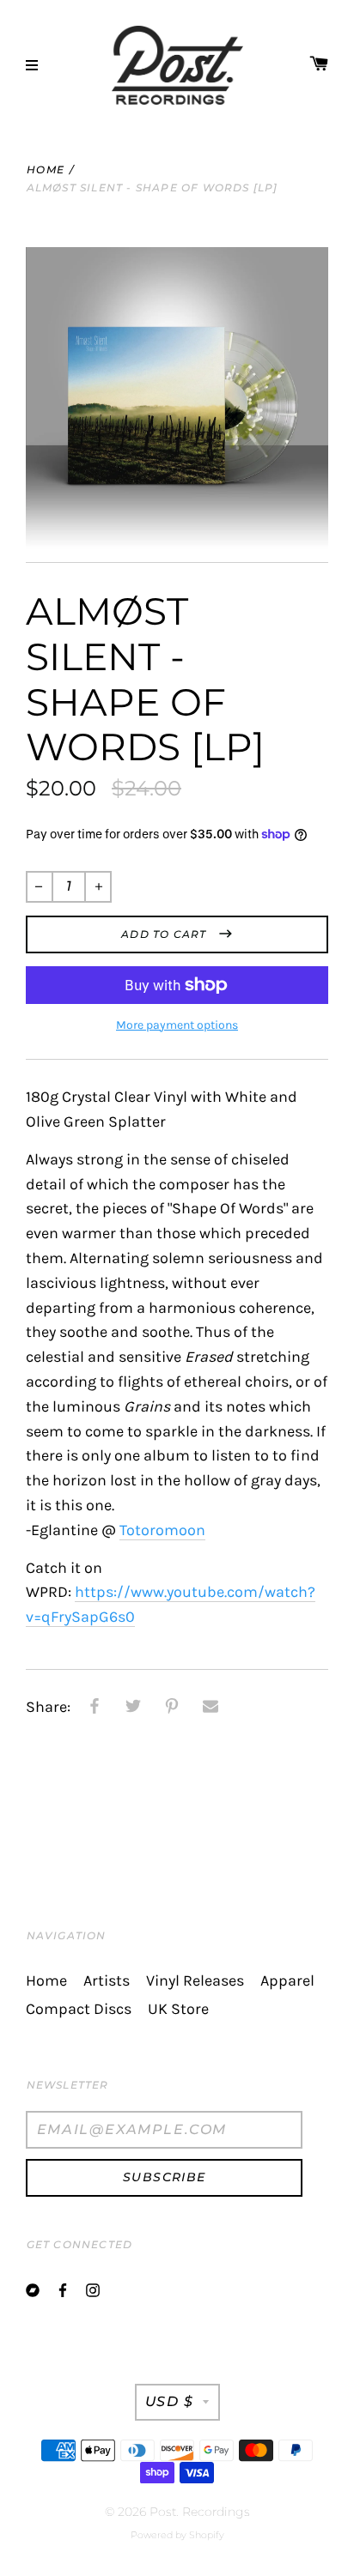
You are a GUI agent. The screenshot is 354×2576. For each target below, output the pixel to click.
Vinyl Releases (195, 1981)
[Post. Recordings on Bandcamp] (33, 2289)
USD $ (170, 2401)
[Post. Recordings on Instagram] (93, 2289)
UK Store (178, 2009)
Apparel (287, 1981)
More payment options (177, 1025)
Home (46, 169)
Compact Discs (79, 2009)
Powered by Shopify (177, 2535)
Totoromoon (162, 1530)
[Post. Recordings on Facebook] (63, 2289)
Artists (107, 1981)
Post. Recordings (200, 2512)
